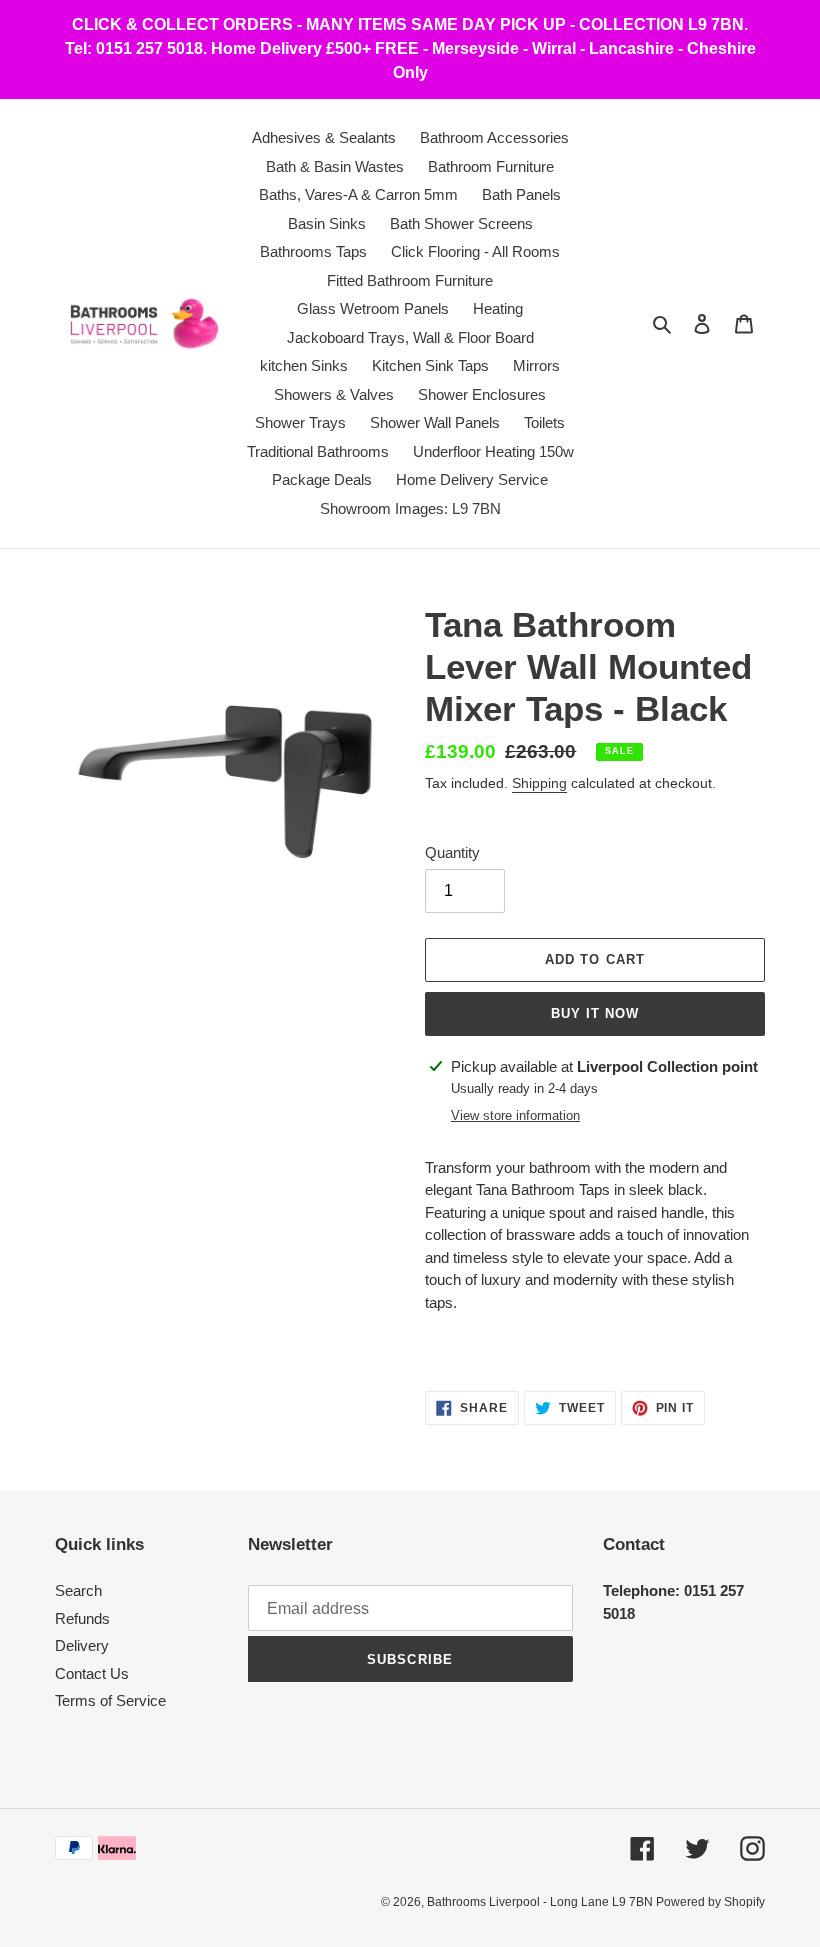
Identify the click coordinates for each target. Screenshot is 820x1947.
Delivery (82, 1645)
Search (78, 1590)
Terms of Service (110, 1700)
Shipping (539, 783)
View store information (515, 1115)
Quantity (452, 852)
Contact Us (92, 1673)
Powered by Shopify (710, 1902)
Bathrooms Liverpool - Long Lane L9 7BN (541, 1902)
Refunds (82, 1618)
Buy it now (595, 1013)
